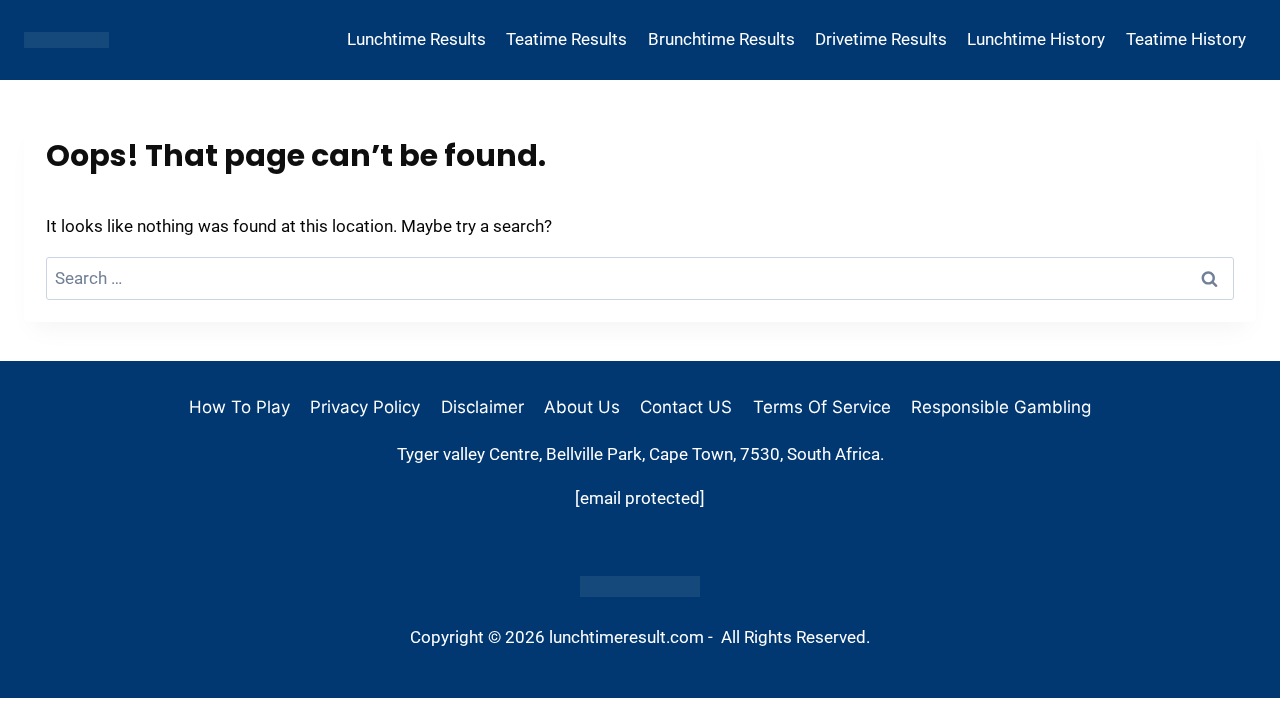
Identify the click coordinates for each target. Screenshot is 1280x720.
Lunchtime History (1036, 39)
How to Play (239, 407)
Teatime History (1186, 39)
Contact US (686, 407)
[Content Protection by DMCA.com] (640, 586)
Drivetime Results (881, 39)
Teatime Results (566, 39)
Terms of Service (822, 407)
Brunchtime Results (721, 39)
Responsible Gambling (1001, 407)
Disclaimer (482, 407)
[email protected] (640, 498)
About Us (582, 407)
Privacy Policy (365, 407)
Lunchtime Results (416, 39)
